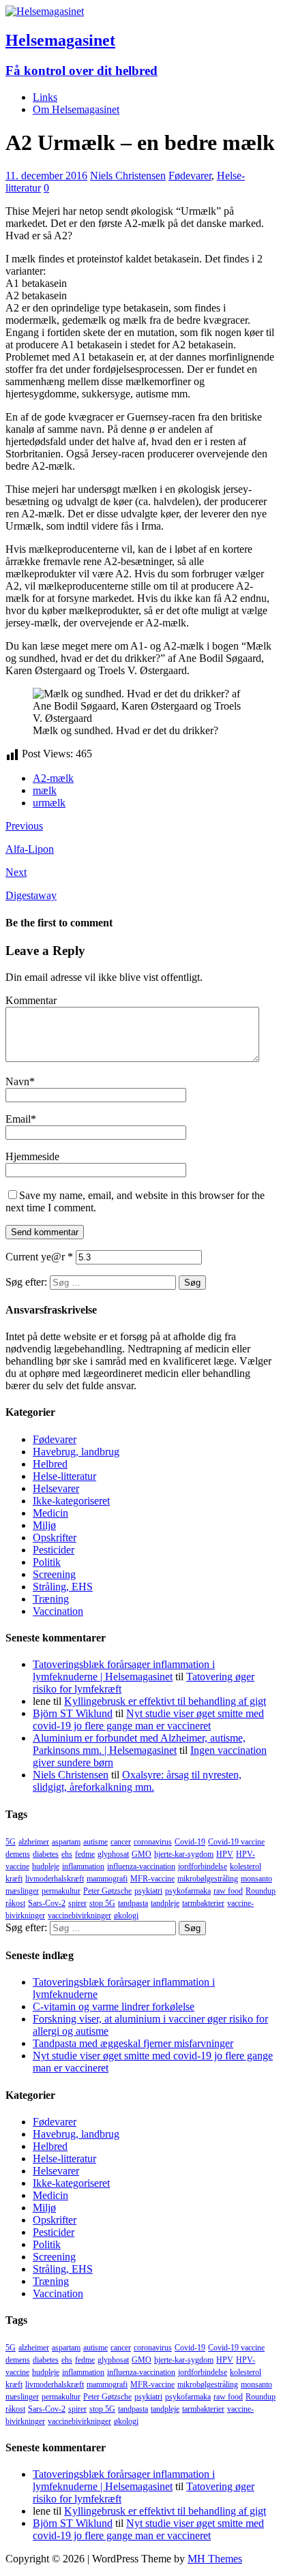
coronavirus (153, 1842)
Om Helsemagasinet (76, 109)
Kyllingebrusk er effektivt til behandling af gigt (165, 1701)
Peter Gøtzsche (107, 1891)
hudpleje (46, 1866)
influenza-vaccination (141, 1866)
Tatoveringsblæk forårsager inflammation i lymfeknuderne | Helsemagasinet (124, 1670)
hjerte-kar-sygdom (184, 1854)
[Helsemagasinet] (45, 11)
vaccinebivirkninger (79, 1915)
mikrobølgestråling (208, 1879)
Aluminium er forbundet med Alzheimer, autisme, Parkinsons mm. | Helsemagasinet (139, 1744)
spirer (77, 1903)
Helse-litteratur (64, 1476)
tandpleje (165, 1903)
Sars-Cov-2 (47, 1903)
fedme (85, 1854)
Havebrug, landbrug (76, 1452)
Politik (47, 1562)
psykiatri (148, 1891)
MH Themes (215, 2559)
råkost (15, 1903)
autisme (95, 1842)
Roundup (261, 1891)
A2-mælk (53, 778)
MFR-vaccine (152, 1879)
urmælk (49, 803)
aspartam (66, 1842)
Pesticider (54, 1550)
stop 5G (102, 1903)
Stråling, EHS (63, 1587)
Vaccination (58, 1611)
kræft (14, 1879)
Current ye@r (39, 1257)
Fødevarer (190, 176)
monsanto (256, 1879)
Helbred (50, 1464)
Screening (54, 1574)
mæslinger (22, 1891)
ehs (67, 1854)
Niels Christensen (128, 176)
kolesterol (246, 1866)
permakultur (61, 1891)
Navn (17, 1081)
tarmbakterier (203, 1903)
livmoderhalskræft (55, 1879)
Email (18, 1119)
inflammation (83, 1866)
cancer (121, 1842)
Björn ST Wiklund (73, 1713)
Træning (51, 1599)
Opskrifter (55, 1537)
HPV (225, 1854)
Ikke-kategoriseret (71, 1501)
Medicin (50, 1513)
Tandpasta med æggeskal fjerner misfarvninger (133, 2043)
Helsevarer (56, 1488)
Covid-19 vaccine (236, 1842)
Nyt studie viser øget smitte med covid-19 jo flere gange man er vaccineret (148, 1719)
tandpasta (133, 1903)
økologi (126, 1915)
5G (11, 1842)
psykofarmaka (188, 1891)
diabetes (46, 1854)
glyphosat (113, 1854)
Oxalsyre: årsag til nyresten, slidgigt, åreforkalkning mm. (137, 1781)
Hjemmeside (32, 1156)
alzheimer (34, 1842)
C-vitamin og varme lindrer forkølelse (114, 2006)
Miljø (44, 1525)
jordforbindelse (203, 1866)
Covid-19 (190, 1842)
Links (45, 97)
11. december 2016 (46, 176)
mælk (45, 790)
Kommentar (31, 1000)
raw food (228, 1891)
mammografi (107, 1879)
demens (18, 1854)
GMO (142, 1854)
